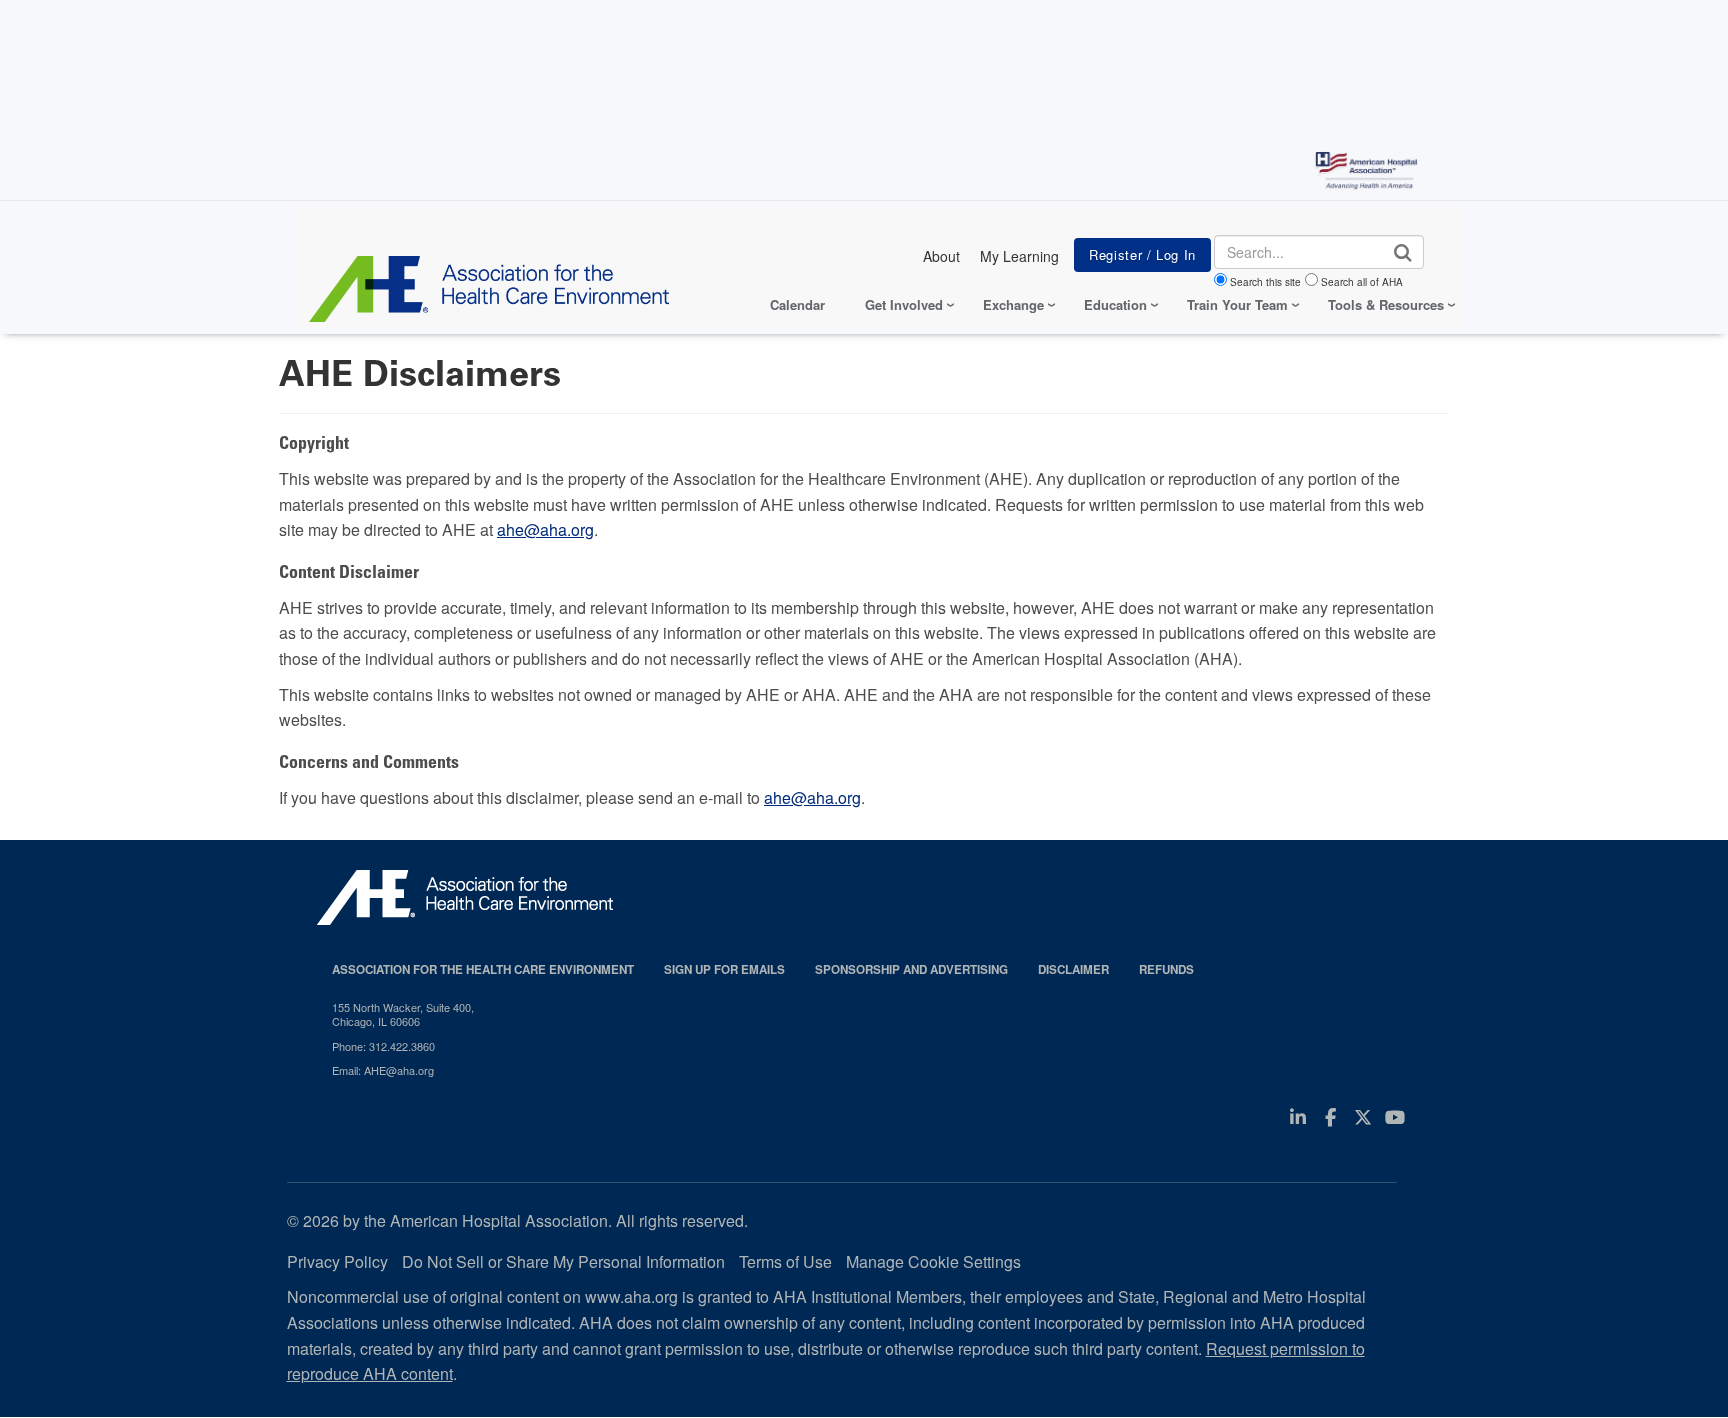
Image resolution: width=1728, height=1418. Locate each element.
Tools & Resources (1386, 304)
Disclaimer (1073, 969)
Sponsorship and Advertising (911, 969)
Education (1115, 304)
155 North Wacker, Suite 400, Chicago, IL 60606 (403, 1014)
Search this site (1265, 282)
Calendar (797, 304)
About (941, 256)
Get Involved (904, 304)
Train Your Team (1237, 304)
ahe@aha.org (545, 529)
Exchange (1013, 304)
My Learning (1019, 256)
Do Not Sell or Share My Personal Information (563, 1261)
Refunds (1166, 969)
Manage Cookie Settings (933, 1261)
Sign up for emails (724, 969)
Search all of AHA (1362, 282)
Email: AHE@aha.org (383, 1070)
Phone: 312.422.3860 (383, 1046)
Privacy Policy (337, 1261)
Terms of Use (785, 1261)
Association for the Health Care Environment (483, 969)
